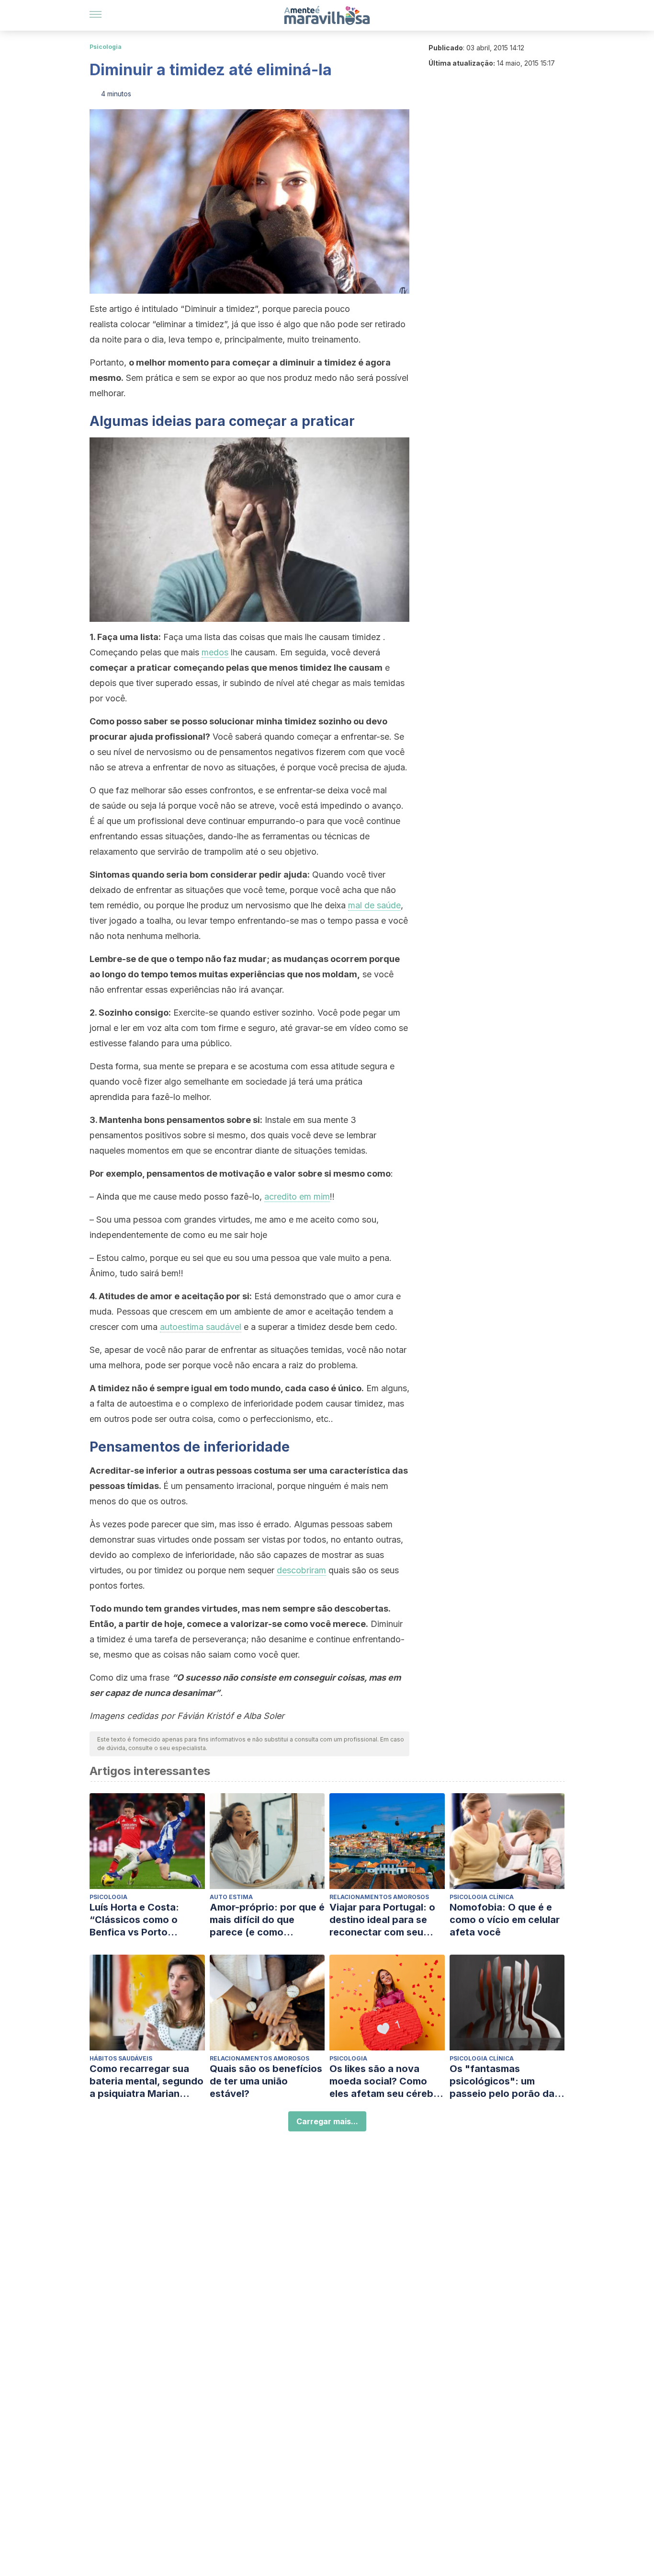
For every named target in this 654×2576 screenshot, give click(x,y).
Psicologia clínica (482, 1897)
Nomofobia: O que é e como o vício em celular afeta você (505, 1920)
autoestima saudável (201, 1327)
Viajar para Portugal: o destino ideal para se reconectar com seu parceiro (382, 1920)
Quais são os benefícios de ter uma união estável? (266, 2081)
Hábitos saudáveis (121, 2058)
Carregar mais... (327, 2121)
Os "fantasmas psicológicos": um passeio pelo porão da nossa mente (502, 2081)
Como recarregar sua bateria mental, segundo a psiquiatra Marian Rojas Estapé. (147, 2081)
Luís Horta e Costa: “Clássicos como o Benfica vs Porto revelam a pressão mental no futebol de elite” (138, 1920)
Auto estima (231, 1897)
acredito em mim (297, 1196)
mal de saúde (374, 905)
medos (215, 652)
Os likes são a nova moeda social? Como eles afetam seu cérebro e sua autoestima (386, 2081)
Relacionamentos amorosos (379, 1897)
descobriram (301, 1570)
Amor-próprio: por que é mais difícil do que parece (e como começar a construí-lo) (267, 1920)
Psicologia (106, 47)
